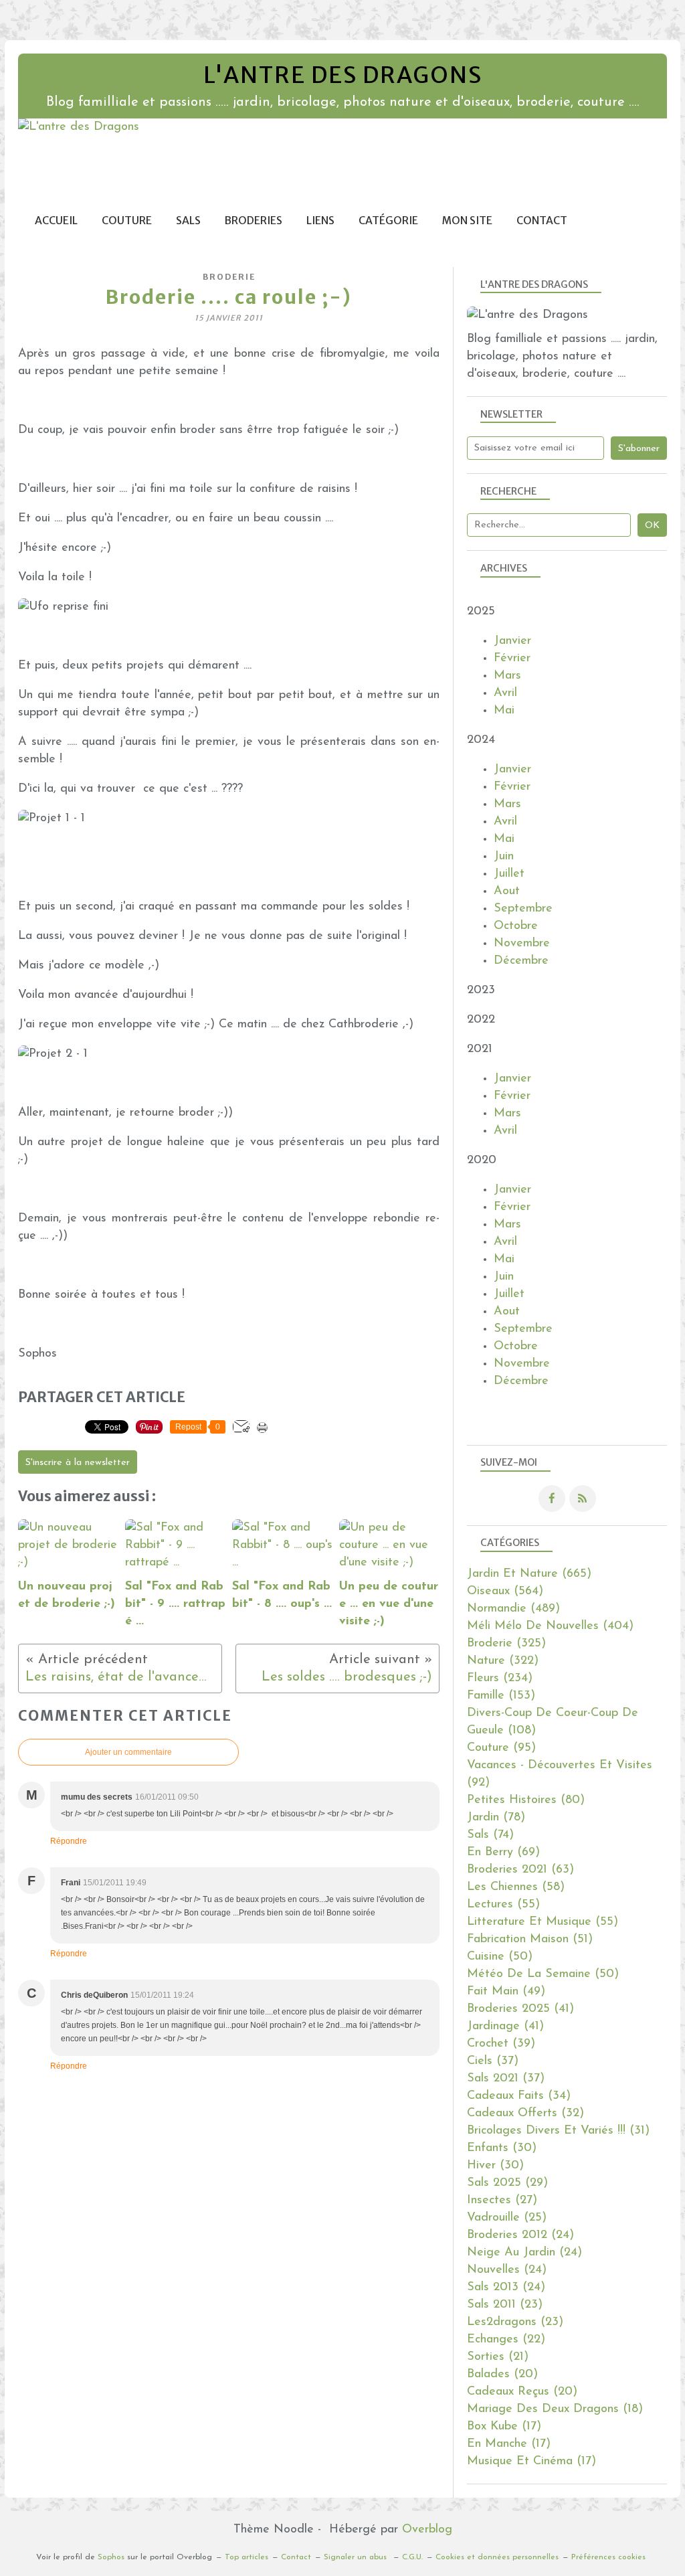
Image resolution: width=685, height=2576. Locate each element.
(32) (525, 2114)
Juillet (509, 874)
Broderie (229, 277)
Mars (507, 676)
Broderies (254, 221)
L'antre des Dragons (343, 75)
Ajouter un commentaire (128, 1752)
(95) (501, 1748)
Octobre (516, 926)
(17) (504, 2427)
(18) (555, 2409)
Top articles (247, 2557)
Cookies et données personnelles (497, 2557)
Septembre (523, 909)
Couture (127, 221)
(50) (500, 1957)
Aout (507, 891)
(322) (503, 1661)
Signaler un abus (357, 2557)
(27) (502, 2201)
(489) (513, 1609)
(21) (498, 2357)
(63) (520, 1870)
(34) (519, 2096)
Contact (542, 221)
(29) (507, 2183)
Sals (188, 221)
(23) (505, 2305)
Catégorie (388, 221)
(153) (501, 1696)
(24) (520, 2235)
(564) (505, 1592)
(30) (502, 2148)
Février (512, 659)
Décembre (521, 961)
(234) (500, 1679)
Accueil (56, 221)
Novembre (522, 944)
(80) (526, 1800)
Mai (504, 711)
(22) (506, 2340)
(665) (529, 1574)
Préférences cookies (608, 2557)
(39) (501, 2044)
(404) (550, 1626)
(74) (490, 1835)
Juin (504, 857)
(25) (507, 2218)
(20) (502, 2375)
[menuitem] (56, 221)
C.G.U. (412, 2557)
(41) (520, 2009)
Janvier (512, 641)
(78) (496, 1818)
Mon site (467, 221)
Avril (505, 693)
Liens (320, 221)
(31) (558, 2131)
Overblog (427, 2530)
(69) (503, 1853)
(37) (493, 2061)
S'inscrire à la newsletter (78, 1463)
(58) (516, 1887)
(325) (506, 1644)
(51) (530, 1940)
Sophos (111, 2557)
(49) (506, 1992)
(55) (503, 1905)
